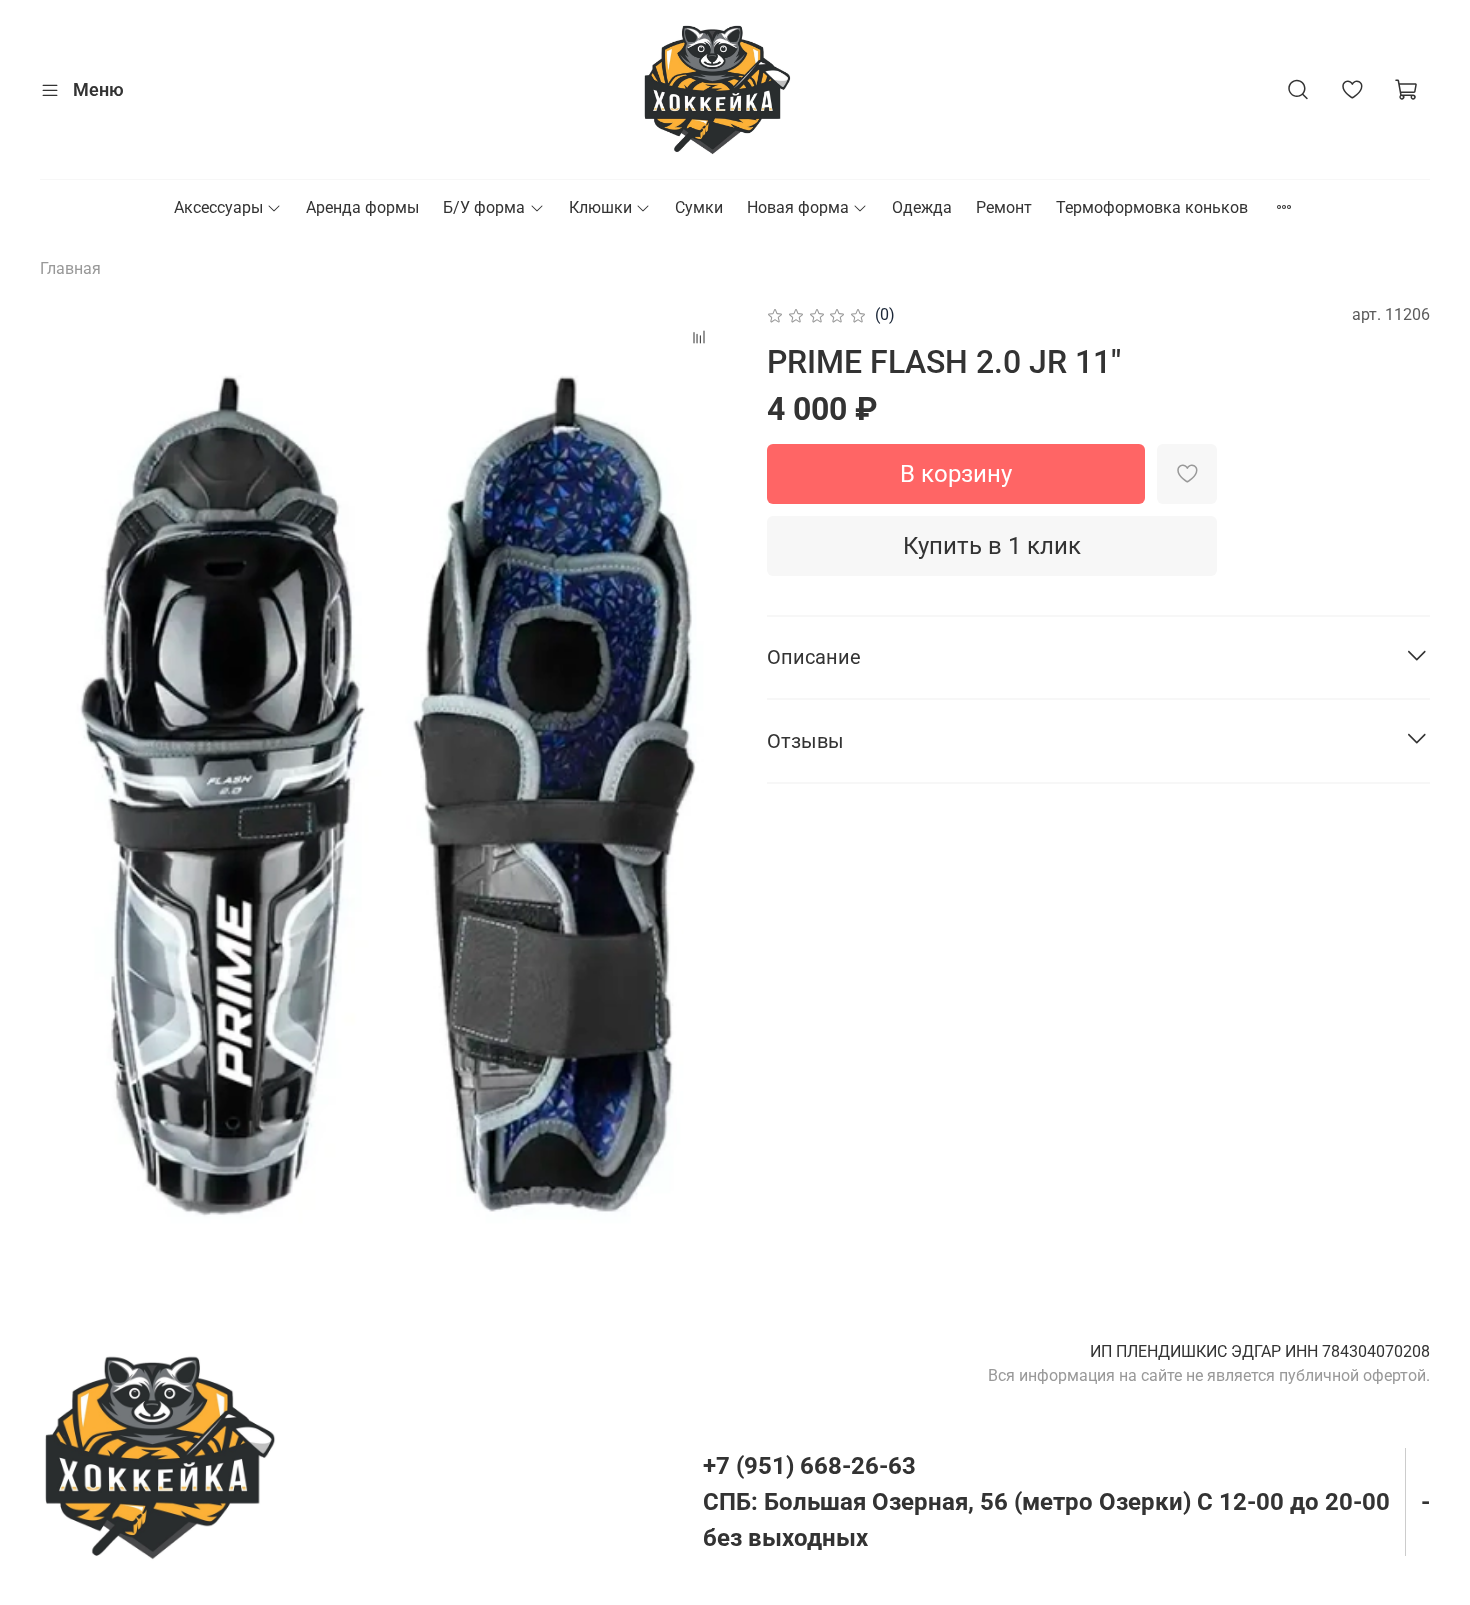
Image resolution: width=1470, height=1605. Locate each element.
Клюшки (600, 207)
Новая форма (798, 207)
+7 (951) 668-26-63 (809, 1466)
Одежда (922, 207)
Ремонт (1004, 207)
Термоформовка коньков (1152, 207)
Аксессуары (218, 207)
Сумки (699, 207)
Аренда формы (362, 207)
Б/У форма (484, 207)
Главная (70, 268)
